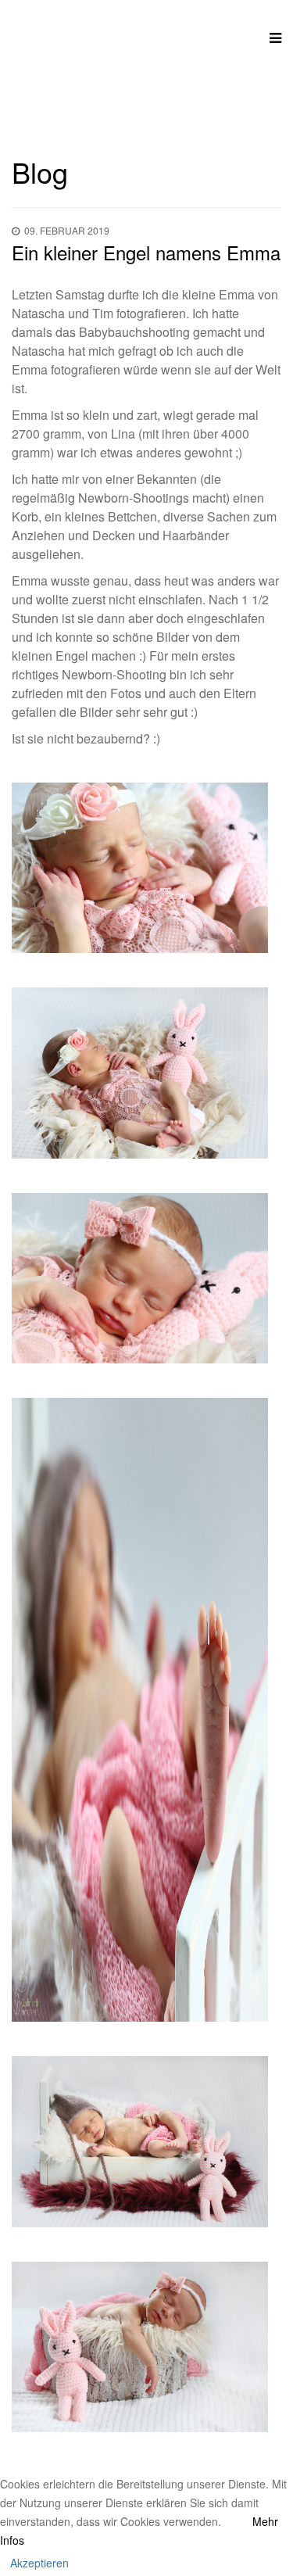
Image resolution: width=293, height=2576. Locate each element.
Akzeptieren (39, 2563)
